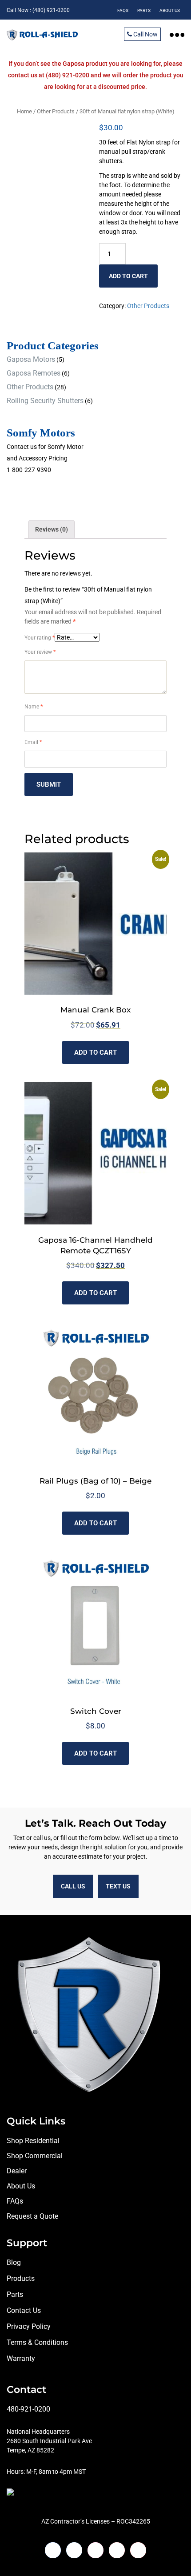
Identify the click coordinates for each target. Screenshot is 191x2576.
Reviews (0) (52, 529)
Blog (14, 2262)
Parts (15, 2294)
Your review (40, 652)
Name (34, 707)
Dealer (17, 2171)
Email (33, 742)
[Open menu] (177, 34)
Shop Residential (33, 2141)
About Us (21, 2186)
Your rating (40, 638)
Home (24, 111)
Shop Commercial (35, 2156)
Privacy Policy (29, 2326)
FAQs (15, 2201)
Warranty (21, 2358)
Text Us (118, 1886)
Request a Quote (32, 2216)
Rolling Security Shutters (45, 401)
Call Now (145, 34)
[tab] (52, 529)
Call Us (73, 1886)
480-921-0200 (28, 2409)
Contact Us (24, 2310)
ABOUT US (170, 10)
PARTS (144, 10)
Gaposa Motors (31, 359)
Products (21, 2278)
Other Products (56, 111)
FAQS (123, 10)
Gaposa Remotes (34, 373)
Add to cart (128, 276)
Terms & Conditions (37, 2342)
